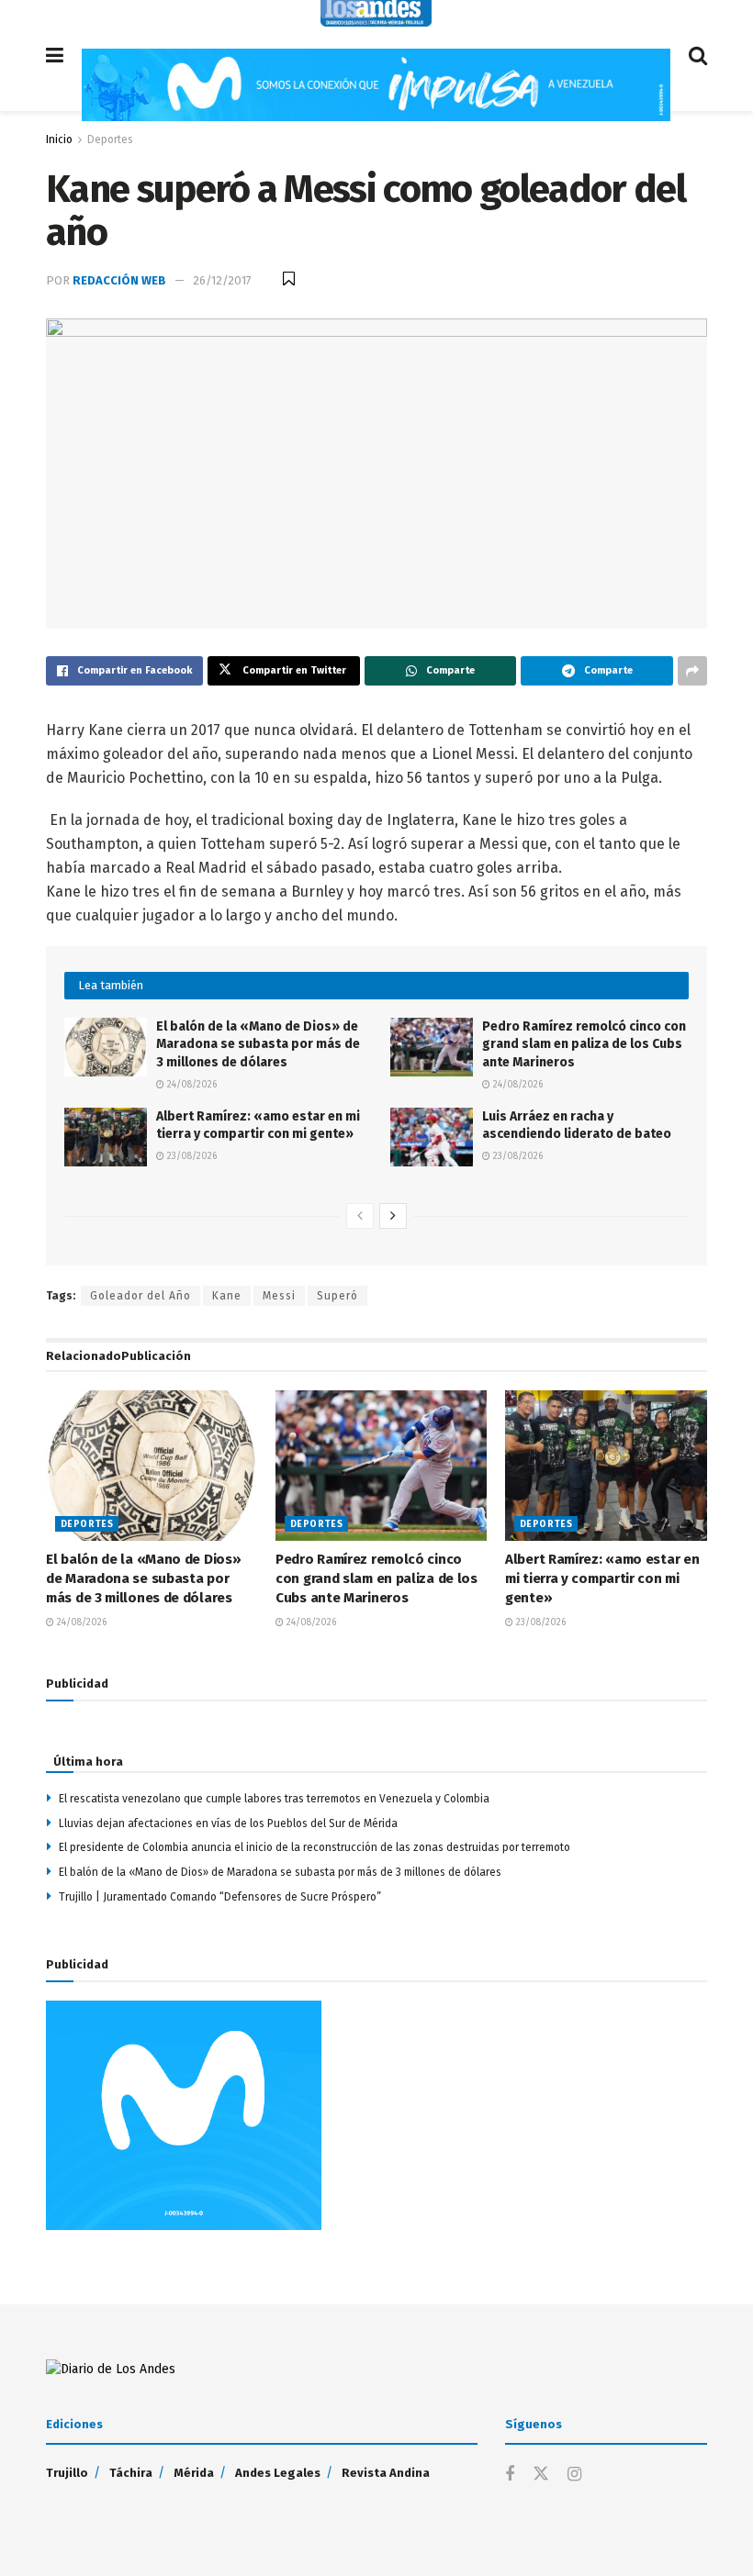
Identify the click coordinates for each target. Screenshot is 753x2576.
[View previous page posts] (360, 1216)
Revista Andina (386, 2473)
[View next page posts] (393, 1216)
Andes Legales (278, 2473)
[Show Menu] (55, 56)
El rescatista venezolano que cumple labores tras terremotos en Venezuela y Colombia (274, 1799)
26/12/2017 (222, 280)
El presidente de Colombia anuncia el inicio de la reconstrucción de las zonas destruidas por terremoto (315, 1847)
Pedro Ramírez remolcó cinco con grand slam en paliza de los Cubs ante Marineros (584, 1044)
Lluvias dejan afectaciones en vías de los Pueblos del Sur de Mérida (228, 1823)
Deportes (110, 139)
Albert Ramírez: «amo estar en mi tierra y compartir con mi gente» (602, 1578)
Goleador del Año (140, 1296)
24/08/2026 (191, 1085)
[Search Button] (698, 56)
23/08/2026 (191, 1156)
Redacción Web (119, 280)
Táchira (131, 2473)
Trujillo (67, 2473)
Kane (227, 1296)
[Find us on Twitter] (541, 2475)
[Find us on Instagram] (574, 2475)
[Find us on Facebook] (510, 2475)
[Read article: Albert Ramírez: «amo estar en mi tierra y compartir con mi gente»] (106, 1137)
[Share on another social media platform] (692, 671)
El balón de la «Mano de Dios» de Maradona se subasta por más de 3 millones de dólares (258, 1044)
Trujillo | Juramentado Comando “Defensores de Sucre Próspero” (220, 1897)
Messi (279, 1296)
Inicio (59, 139)
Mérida (194, 2473)
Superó (337, 1296)
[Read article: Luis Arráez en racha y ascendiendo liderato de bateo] (432, 1137)
